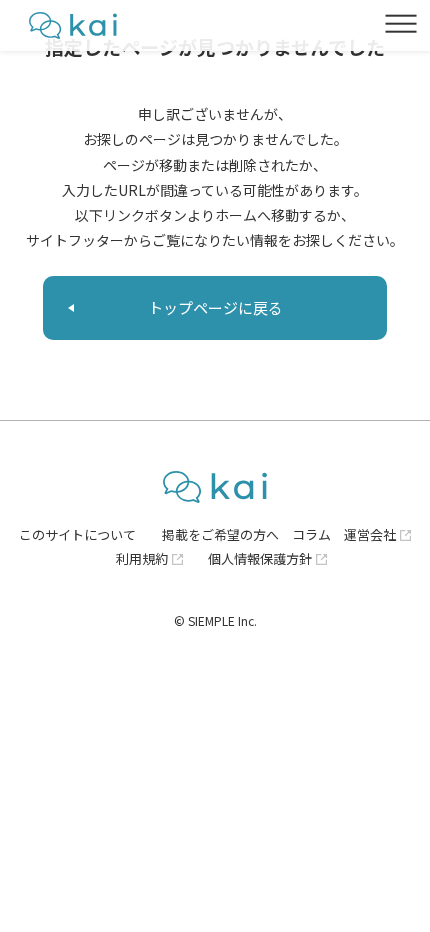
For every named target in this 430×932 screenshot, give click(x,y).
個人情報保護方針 (260, 558)
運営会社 (370, 534)
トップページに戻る (215, 307)
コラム (311, 534)
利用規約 (142, 558)
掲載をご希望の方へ (220, 534)
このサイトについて (77, 534)
